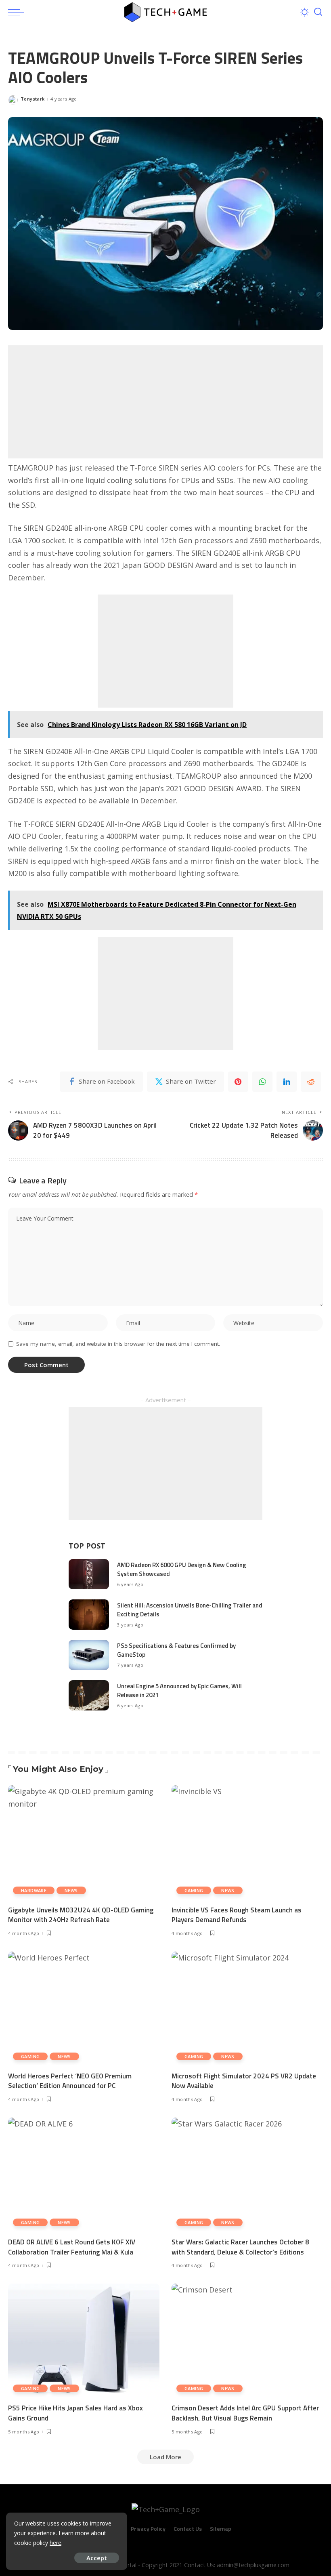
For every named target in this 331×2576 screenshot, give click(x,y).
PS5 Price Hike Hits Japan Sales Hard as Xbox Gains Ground (75, 2413)
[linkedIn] (287, 1082)
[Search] (318, 12)
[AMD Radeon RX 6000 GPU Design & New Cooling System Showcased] (89, 1574)
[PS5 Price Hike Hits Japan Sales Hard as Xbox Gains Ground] (84, 2340)
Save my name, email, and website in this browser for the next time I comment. (118, 1344)
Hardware (34, 1890)
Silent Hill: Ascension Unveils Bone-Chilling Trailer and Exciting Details (190, 1610)
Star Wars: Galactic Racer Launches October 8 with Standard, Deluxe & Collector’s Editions (240, 2247)
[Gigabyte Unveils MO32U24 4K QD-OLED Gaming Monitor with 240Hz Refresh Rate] (84, 1842)
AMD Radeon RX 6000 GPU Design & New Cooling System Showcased (182, 1570)
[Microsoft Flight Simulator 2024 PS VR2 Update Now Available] (247, 2008)
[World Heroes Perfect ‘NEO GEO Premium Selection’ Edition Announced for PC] (84, 2008)
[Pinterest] (238, 1082)
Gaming (194, 1890)
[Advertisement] (165, 402)
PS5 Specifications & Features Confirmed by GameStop (176, 1650)
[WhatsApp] (262, 1082)
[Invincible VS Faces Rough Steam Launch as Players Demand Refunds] (247, 1842)
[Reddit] (311, 1082)
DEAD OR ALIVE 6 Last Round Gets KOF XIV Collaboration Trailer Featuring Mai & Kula (72, 2247)
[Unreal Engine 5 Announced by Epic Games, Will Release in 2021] (89, 1695)
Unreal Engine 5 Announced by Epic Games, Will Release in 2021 (179, 1691)
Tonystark (32, 99)
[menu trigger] (18, 12)
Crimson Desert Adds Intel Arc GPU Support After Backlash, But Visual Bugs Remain (245, 2413)
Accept (97, 2558)
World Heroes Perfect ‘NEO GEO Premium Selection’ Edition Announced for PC (70, 2081)
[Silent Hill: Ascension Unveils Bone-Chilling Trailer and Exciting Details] (89, 1615)
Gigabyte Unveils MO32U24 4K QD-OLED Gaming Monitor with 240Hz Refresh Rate (81, 1915)
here (56, 2543)
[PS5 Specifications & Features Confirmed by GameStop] (89, 1655)
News (71, 1890)
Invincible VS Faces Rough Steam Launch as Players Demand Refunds (237, 1915)
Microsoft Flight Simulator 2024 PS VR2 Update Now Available (244, 2081)
